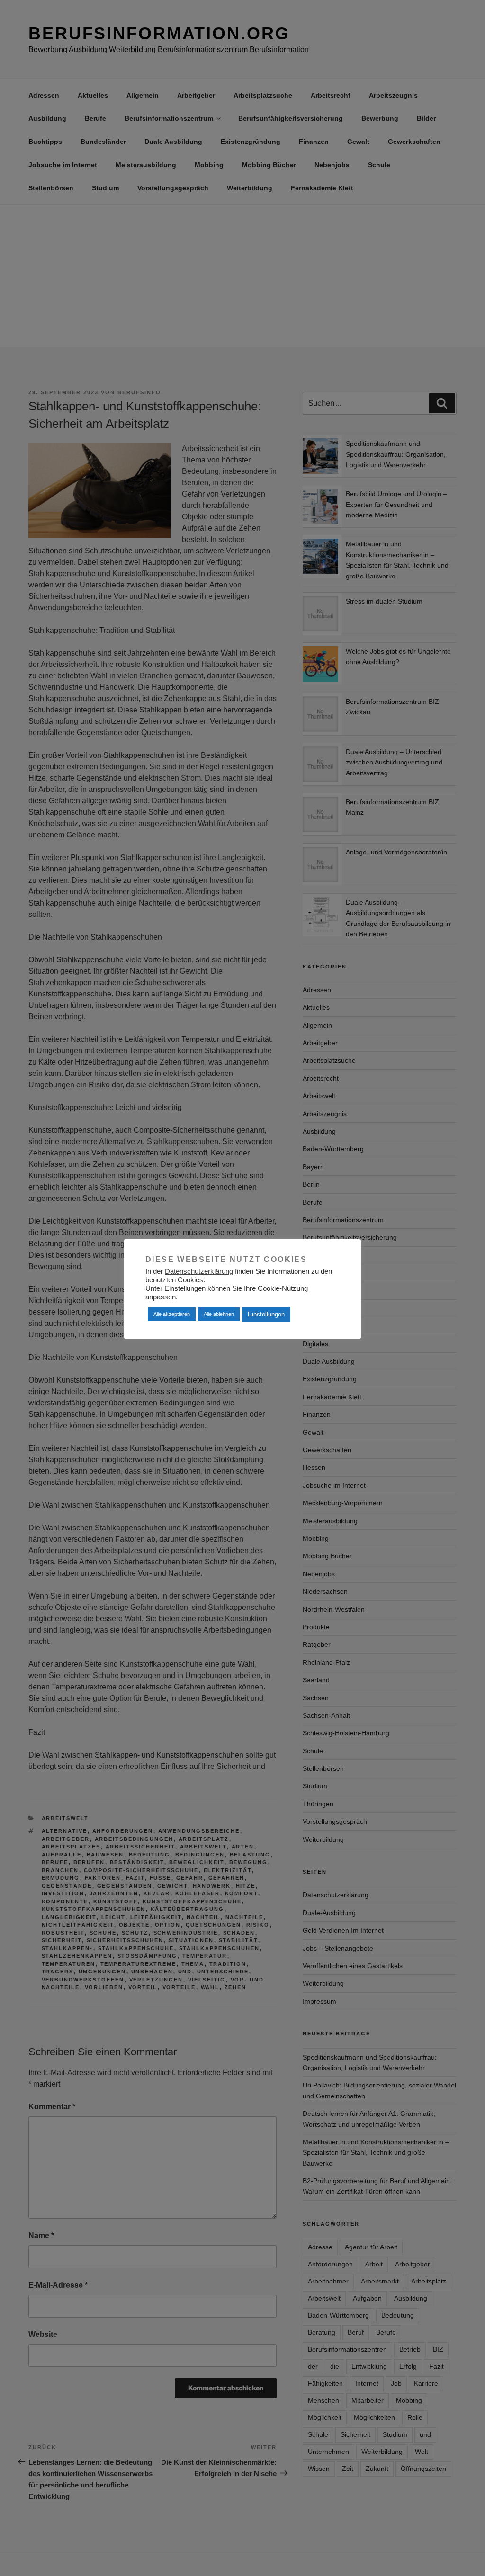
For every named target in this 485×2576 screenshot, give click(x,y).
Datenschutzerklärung (199, 1271)
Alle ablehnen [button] (219, 1314)
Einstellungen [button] (266, 1314)
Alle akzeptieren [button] (172, 1314)
